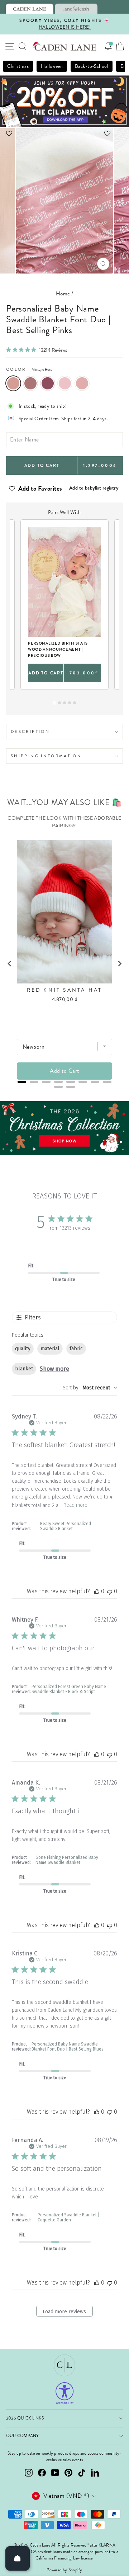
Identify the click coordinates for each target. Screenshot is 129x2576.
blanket (24, 1369)
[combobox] (90, 1388)
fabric (76, 1349)
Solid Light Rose (82, 383)
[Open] (18, 2558)
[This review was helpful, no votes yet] (97, 1591)
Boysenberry (48, 383)
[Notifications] (108, 46)
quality (23, 1349)
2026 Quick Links (25, 2418)
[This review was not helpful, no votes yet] (110, 1591)
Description (30, 731)
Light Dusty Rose (30, 383)
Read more (75, 1505)
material (50, 1349)
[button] (64, 133)
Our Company (23, 2436)
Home (63, 294)
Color (29, 369)
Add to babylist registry (94, 488)
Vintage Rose (13, 383)
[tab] (30, 9)
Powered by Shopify (64, 2570)
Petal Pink (65, 383)
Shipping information (46, 756)
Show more (54, 1369)
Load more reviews (64, 2312)
